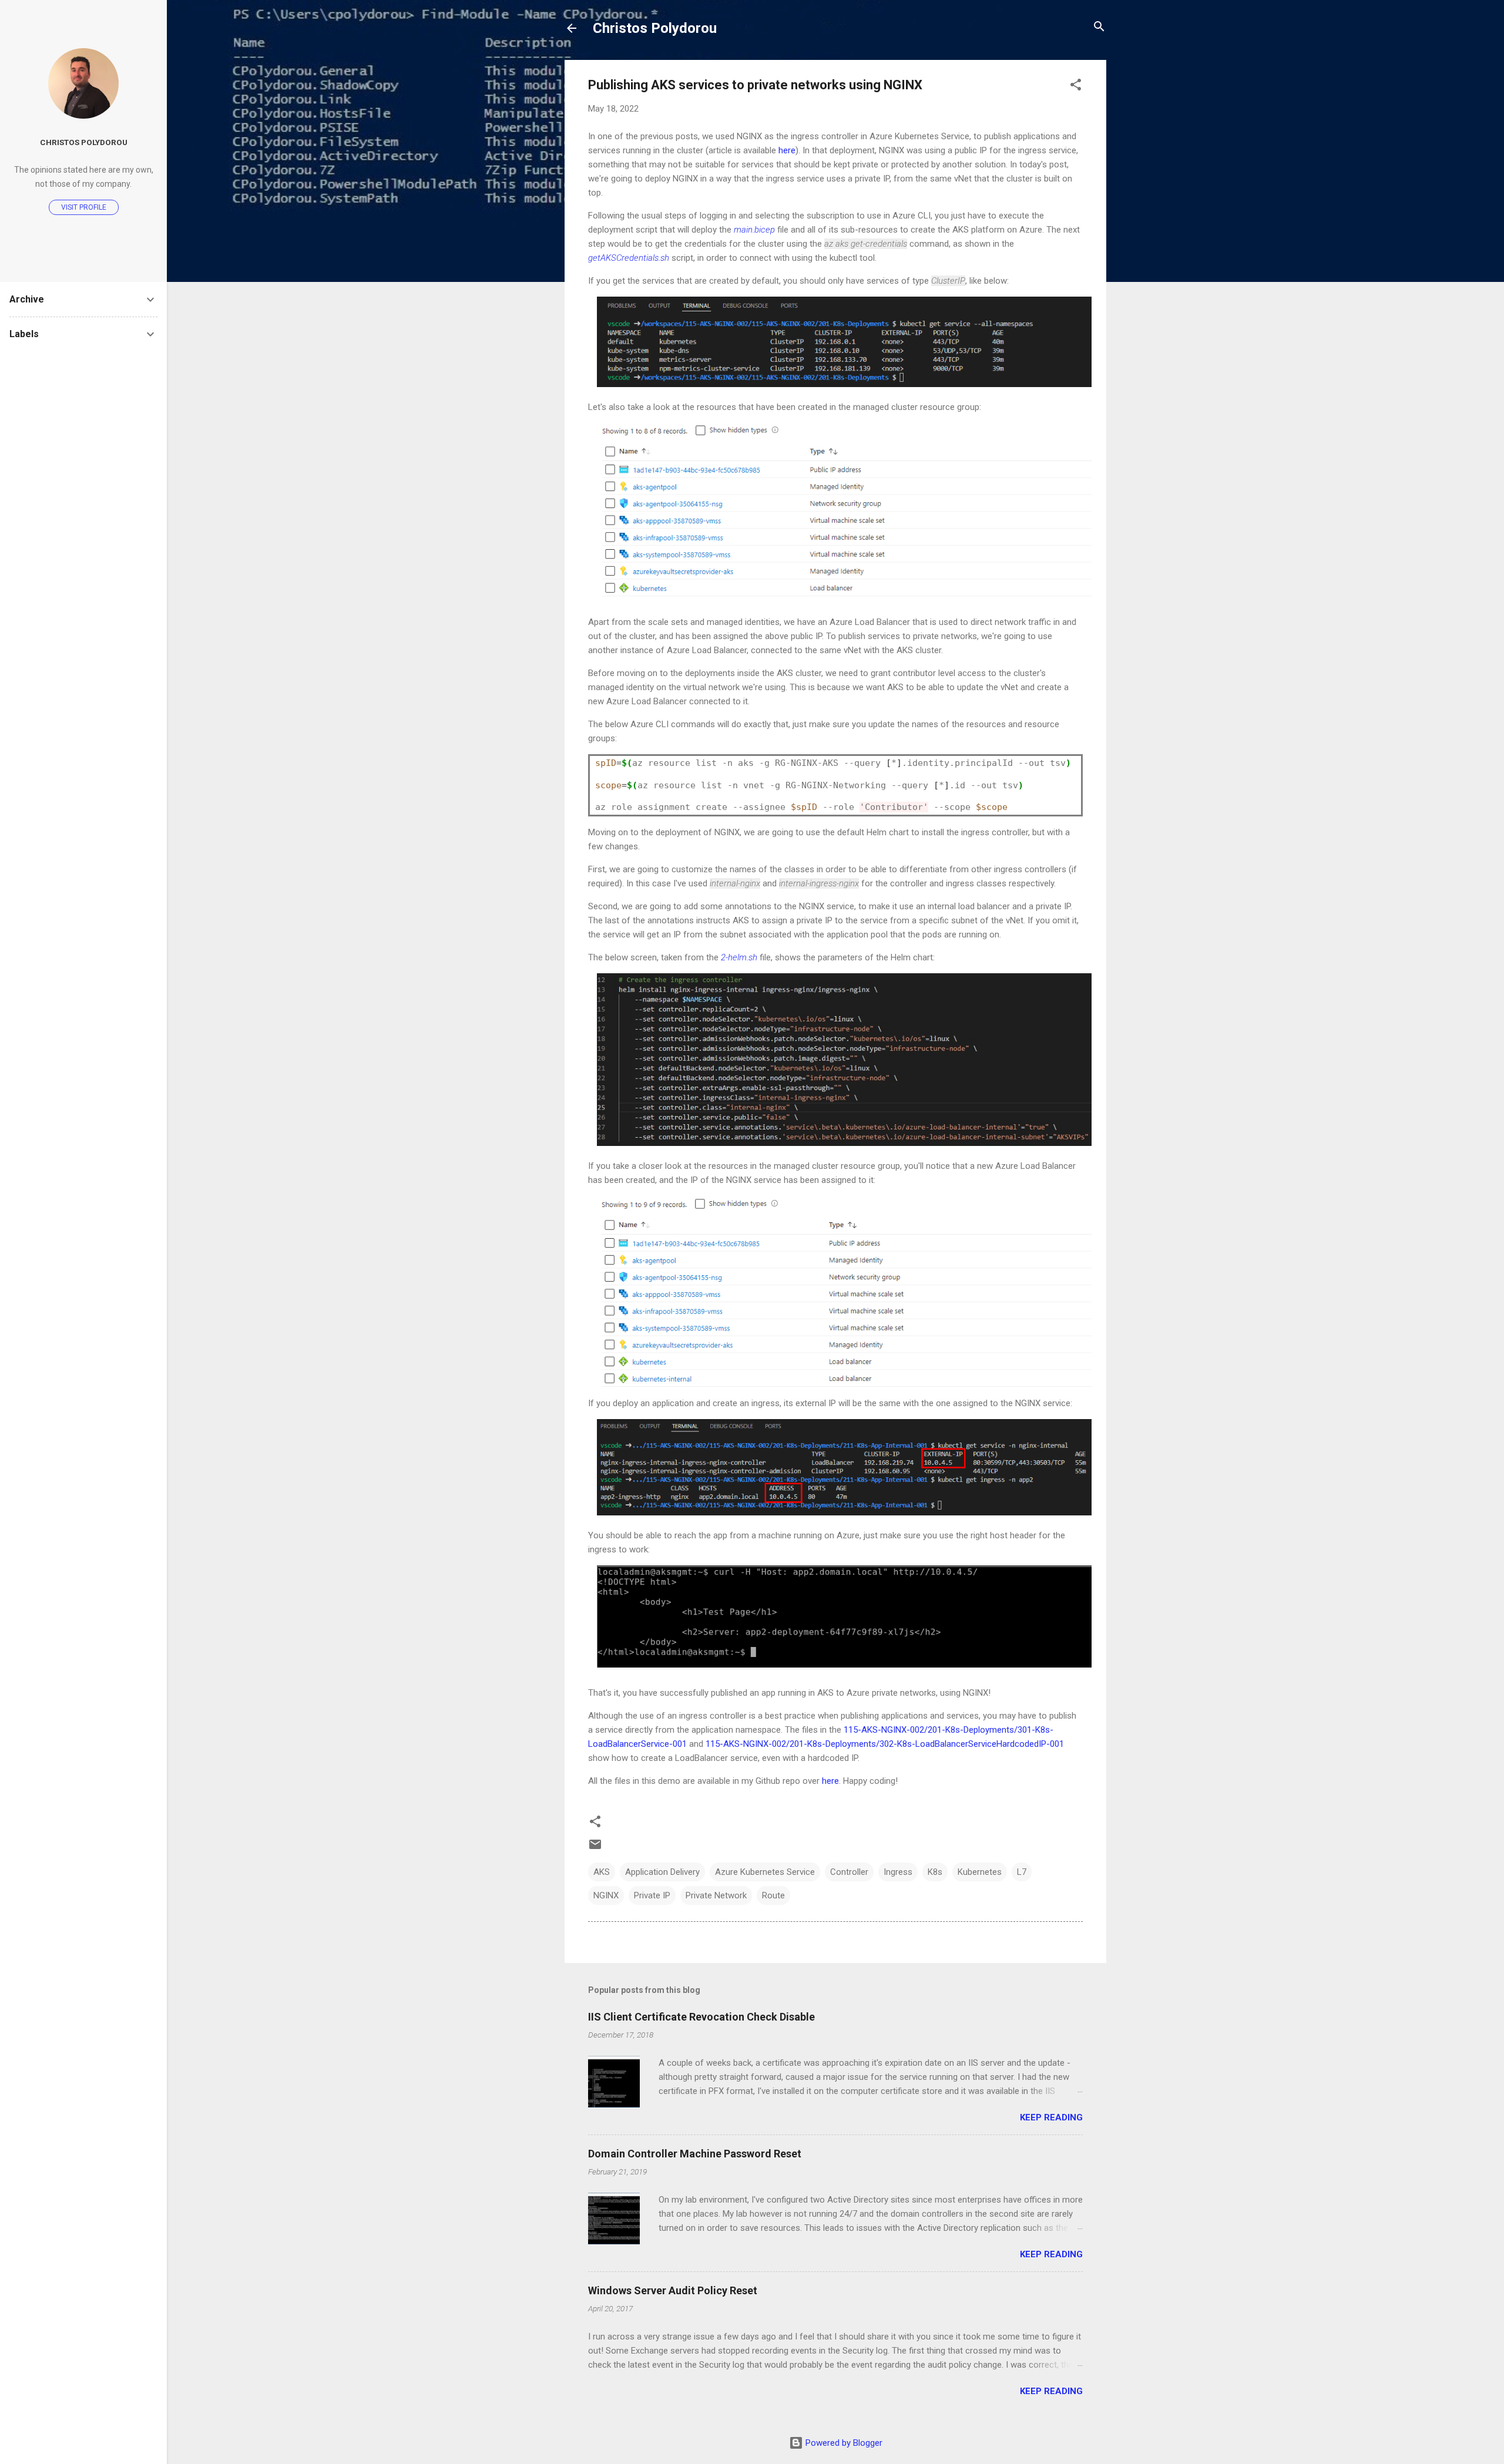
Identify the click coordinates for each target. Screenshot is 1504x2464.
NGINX (606, 1895)
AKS (602, 1872)
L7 (1022, 1872)
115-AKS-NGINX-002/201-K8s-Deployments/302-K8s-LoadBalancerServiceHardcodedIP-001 (885, 1744)
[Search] (1099, 27)
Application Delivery (662, 1872)
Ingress (898, 1872)
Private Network (716, 1895)
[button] (1076, 85)
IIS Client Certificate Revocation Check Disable (701, 2017)
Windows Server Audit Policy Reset (673, 2290)
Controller (849, 1872)
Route (773, 1895)
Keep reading (1051, 2117)
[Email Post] (595, 1848)
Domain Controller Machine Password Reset (695, 2154)
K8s (935, 1872)
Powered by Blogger (843, 2443)
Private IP (652, 1895)
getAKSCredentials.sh (629, 258)
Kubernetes (980, 1872)
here (787, 150)
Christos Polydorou (655, 28)
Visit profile (84, 207)
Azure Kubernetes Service (765, 1872)
